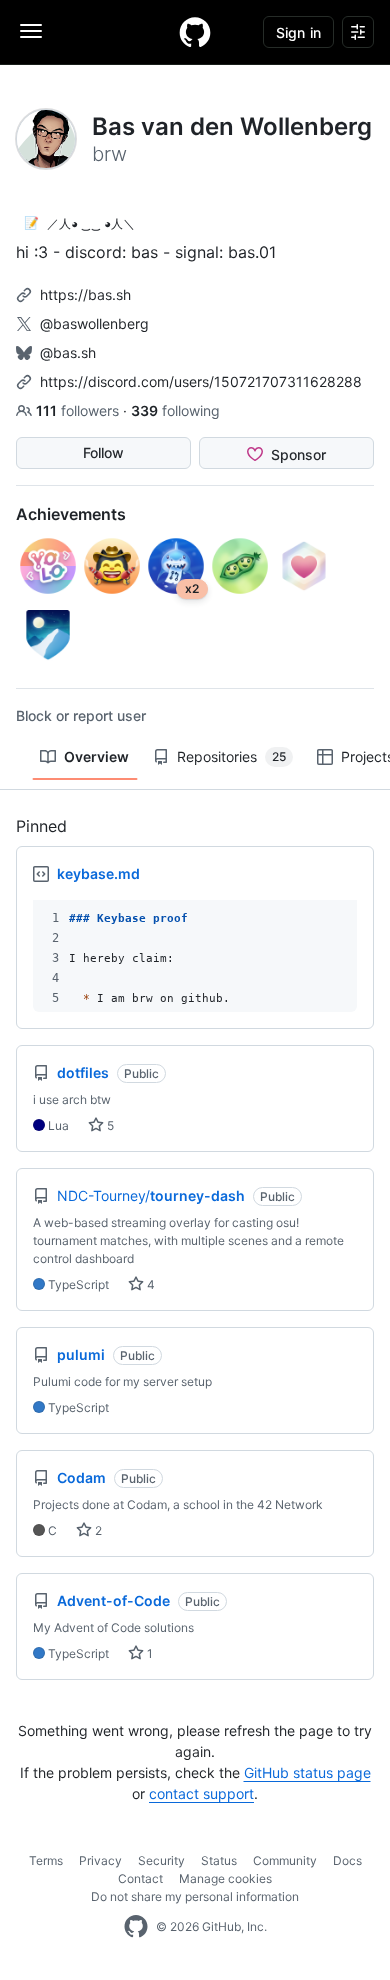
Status (219, 1860)
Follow (103, 452)
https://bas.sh (85, 294)
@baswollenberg (94, 323)
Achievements (71, 514)
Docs (347, 1860)
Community (285, 1860)
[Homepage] (195, 32)
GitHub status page (307, 1772)
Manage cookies (225, 1878)
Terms (46, 1860)
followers (79, 410)
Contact (140, 1878)
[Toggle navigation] (31, 31)
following (175, 410)
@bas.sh (68, 352)
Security (161, 1860)
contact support (201, 1793)
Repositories (231, 756)
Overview (96, 756)
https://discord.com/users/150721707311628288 (201, 381)
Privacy (100, 1860)
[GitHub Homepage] (136, 1927)
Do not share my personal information (195, 1896)
